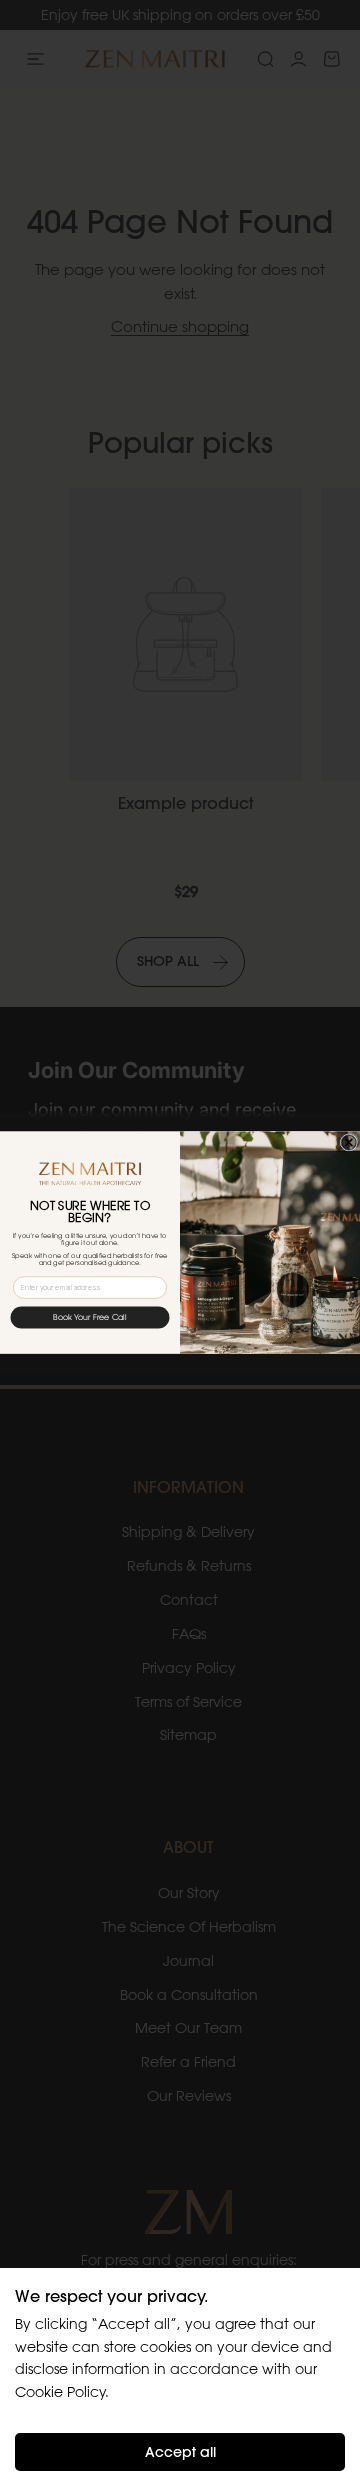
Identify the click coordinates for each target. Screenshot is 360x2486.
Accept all (180, 2452)
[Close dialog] (348, 1142)
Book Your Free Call (90, 1318)
